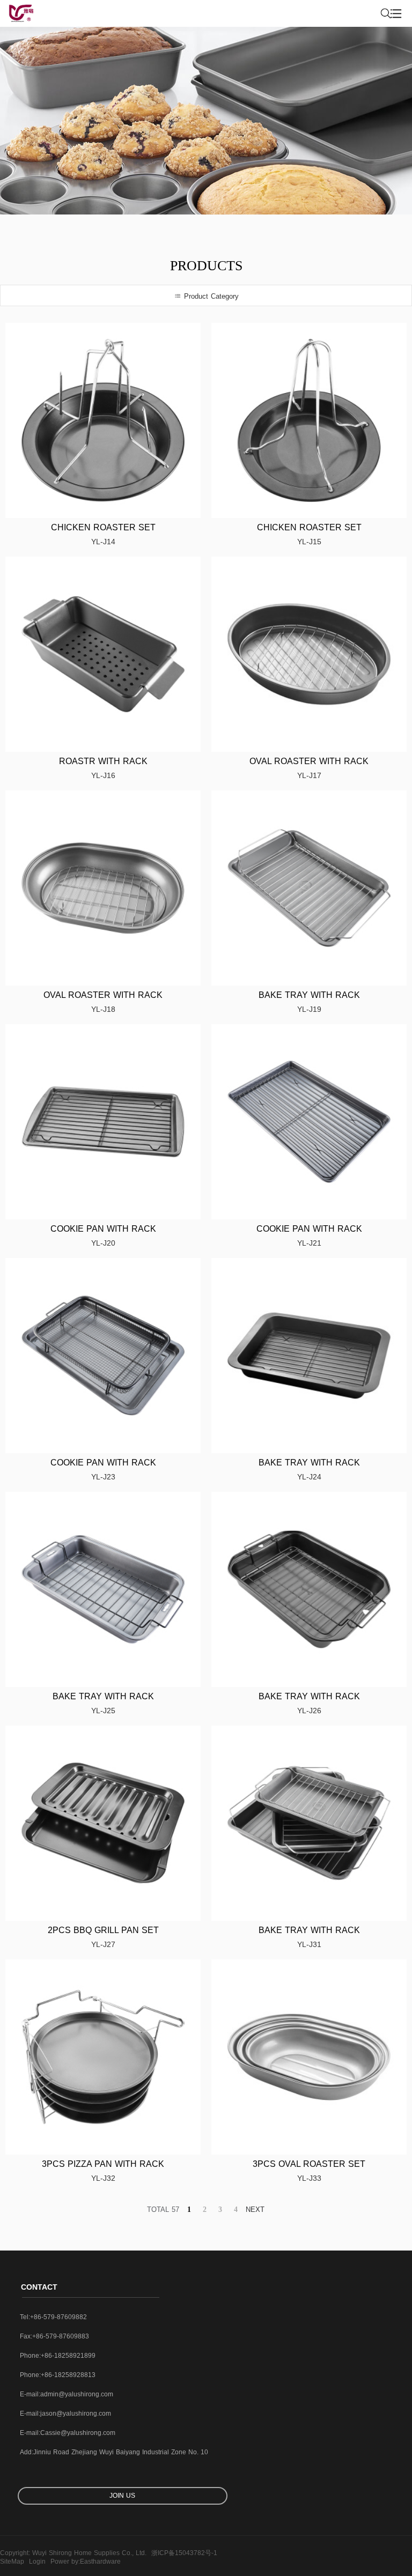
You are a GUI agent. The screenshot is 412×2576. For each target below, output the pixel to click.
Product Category (210, 296)
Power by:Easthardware (86, 2562)
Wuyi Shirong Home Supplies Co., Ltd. (89, 2553)
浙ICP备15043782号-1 (184, 2553)
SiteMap (12, 2562)
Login (37, 2562)
